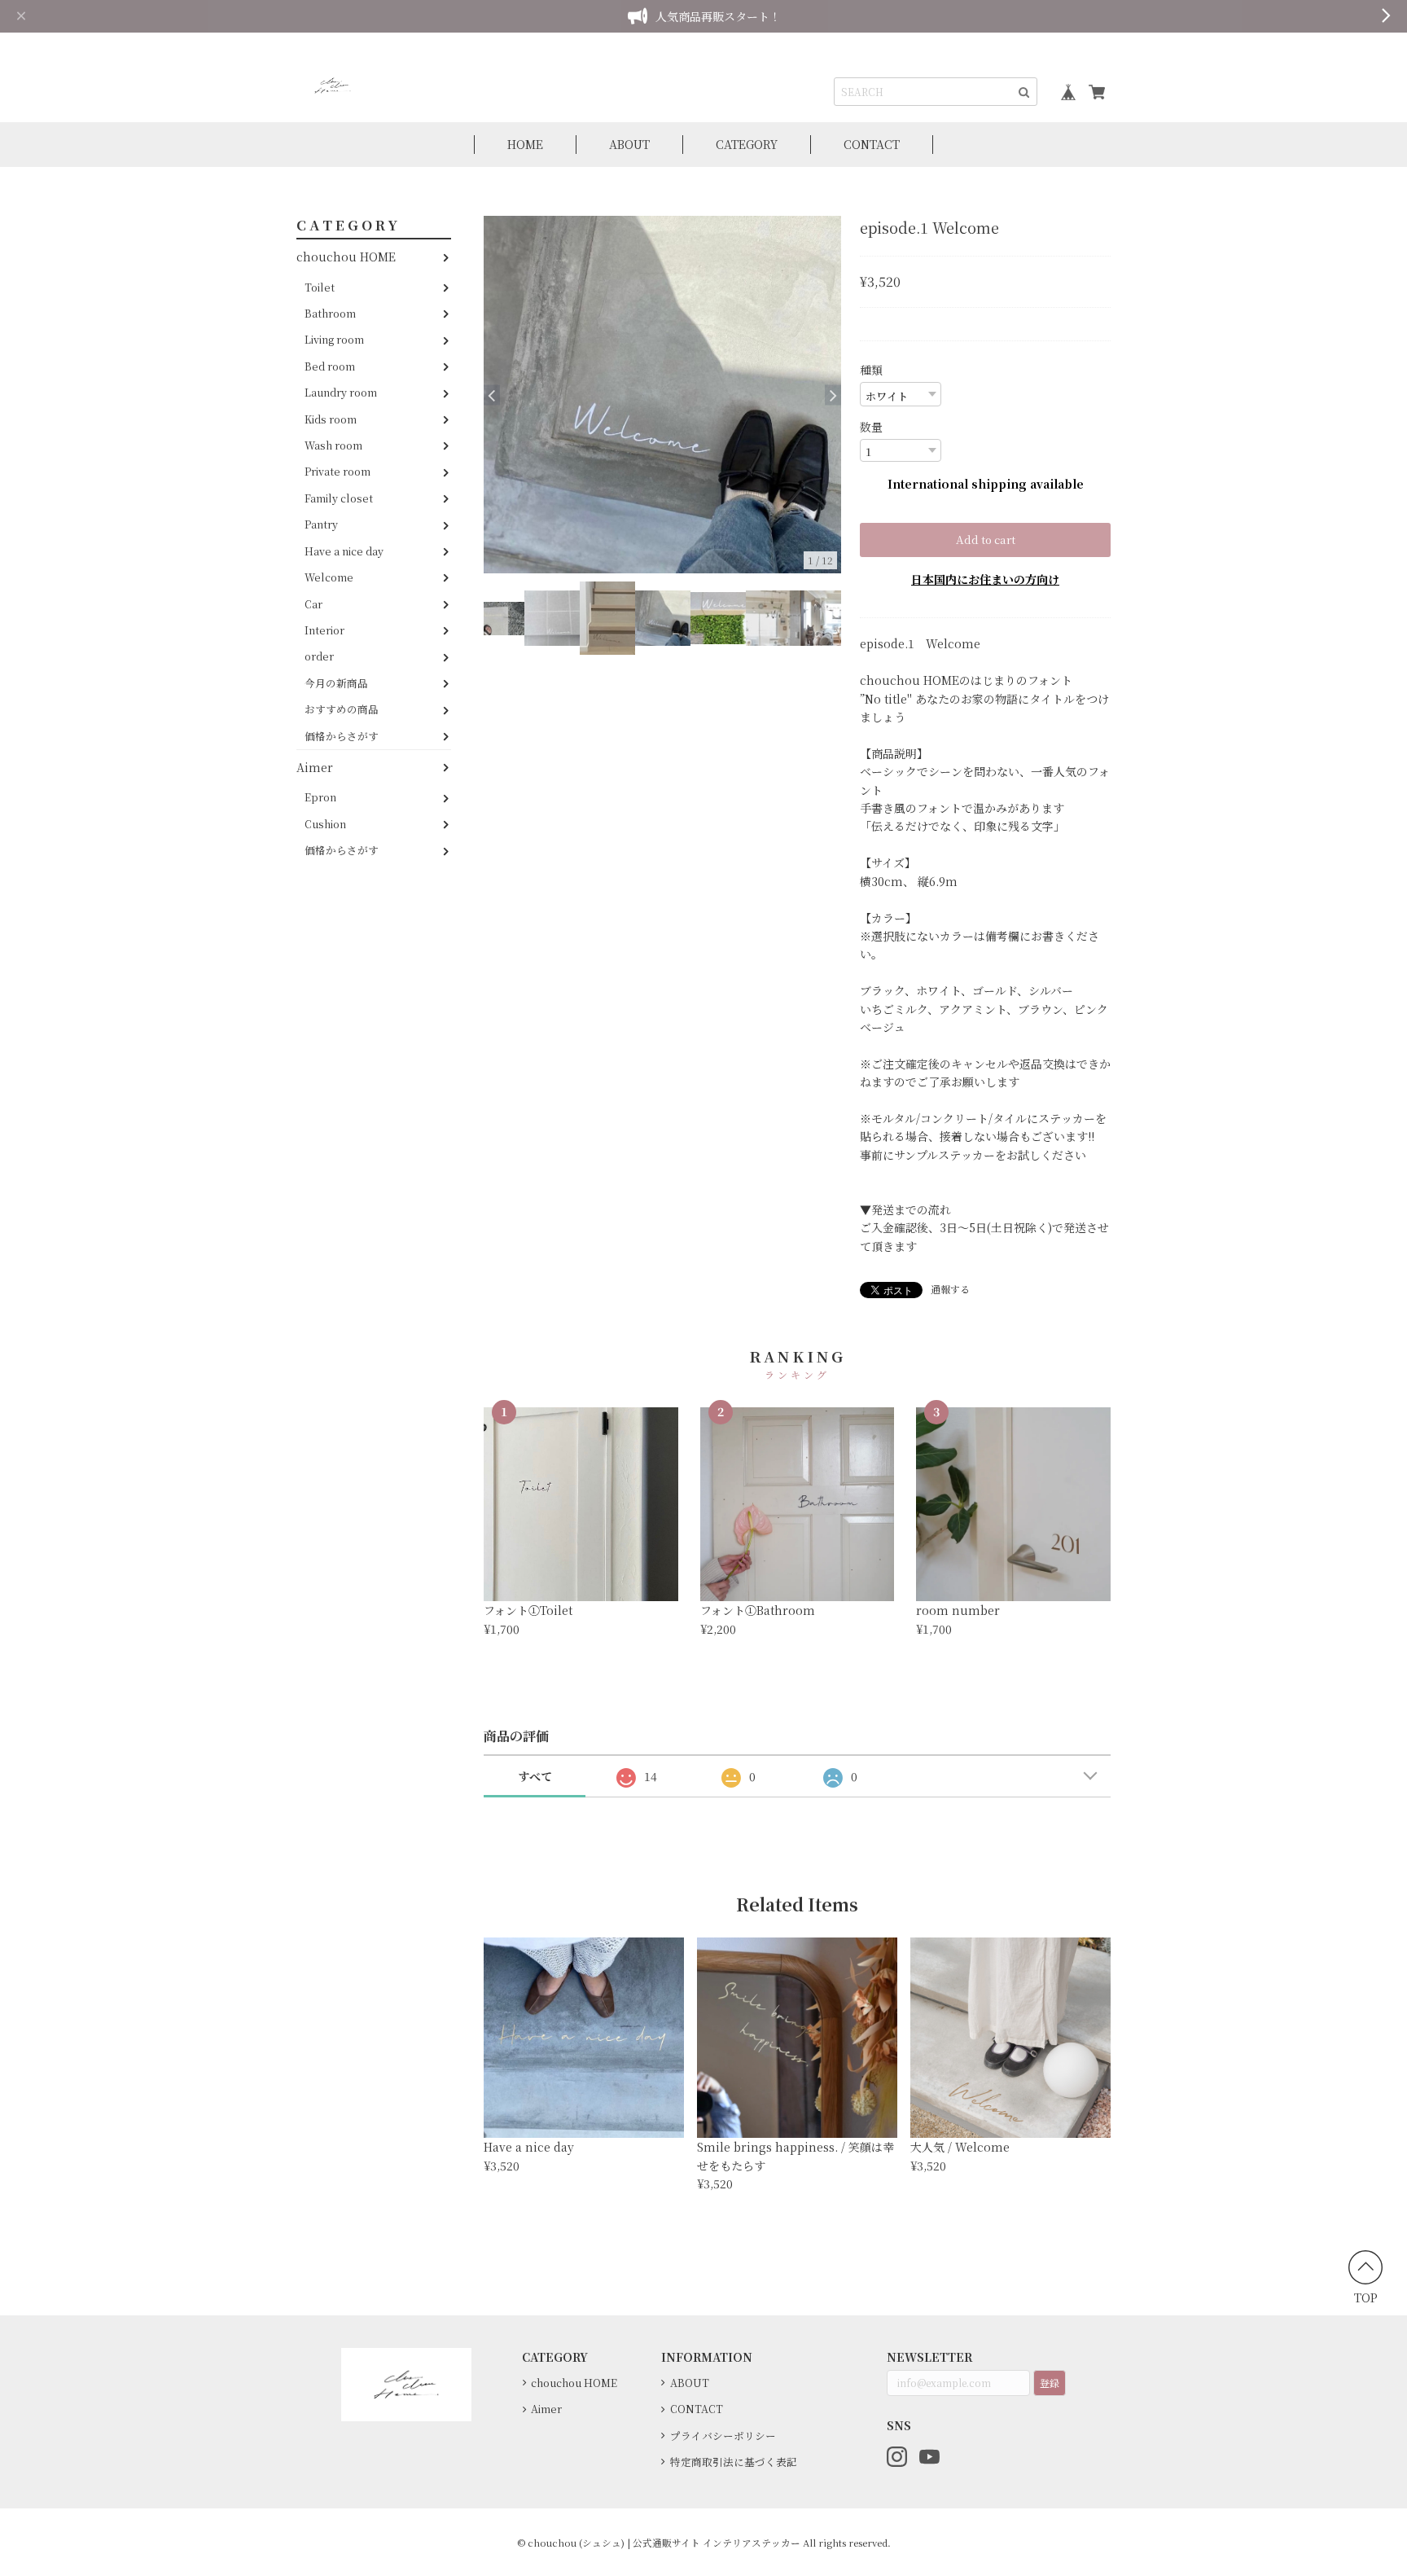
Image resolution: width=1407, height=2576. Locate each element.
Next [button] (833, 395)
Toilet (320, 287)
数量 (871, 427)
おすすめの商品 (342, 709)
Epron (320, 798)
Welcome (329, 577)
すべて (535, 1776)
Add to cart (986, 540)
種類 (871, 370)
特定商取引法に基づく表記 (734, 2462)
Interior (324, 630)
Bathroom (330, 313)
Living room (334, 340)
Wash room (333, 445)
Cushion (325, 824)
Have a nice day (344, 551)
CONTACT (872, 144)
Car (313, 604)
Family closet (339, 498)
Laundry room (341, 392)
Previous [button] (492, 395)
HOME (525, 144)
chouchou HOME (346, 257)
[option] (662, 395)
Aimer (315, 767)
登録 (1050, 2383)
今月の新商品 (336, 683)
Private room (338, 472)
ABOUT (629, 144)
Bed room (330, 366)
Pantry (321, 524)
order (319, 657)
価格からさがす (342, 736)
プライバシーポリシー (723, 2436)
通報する (950, 1289)
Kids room (331, 419)
